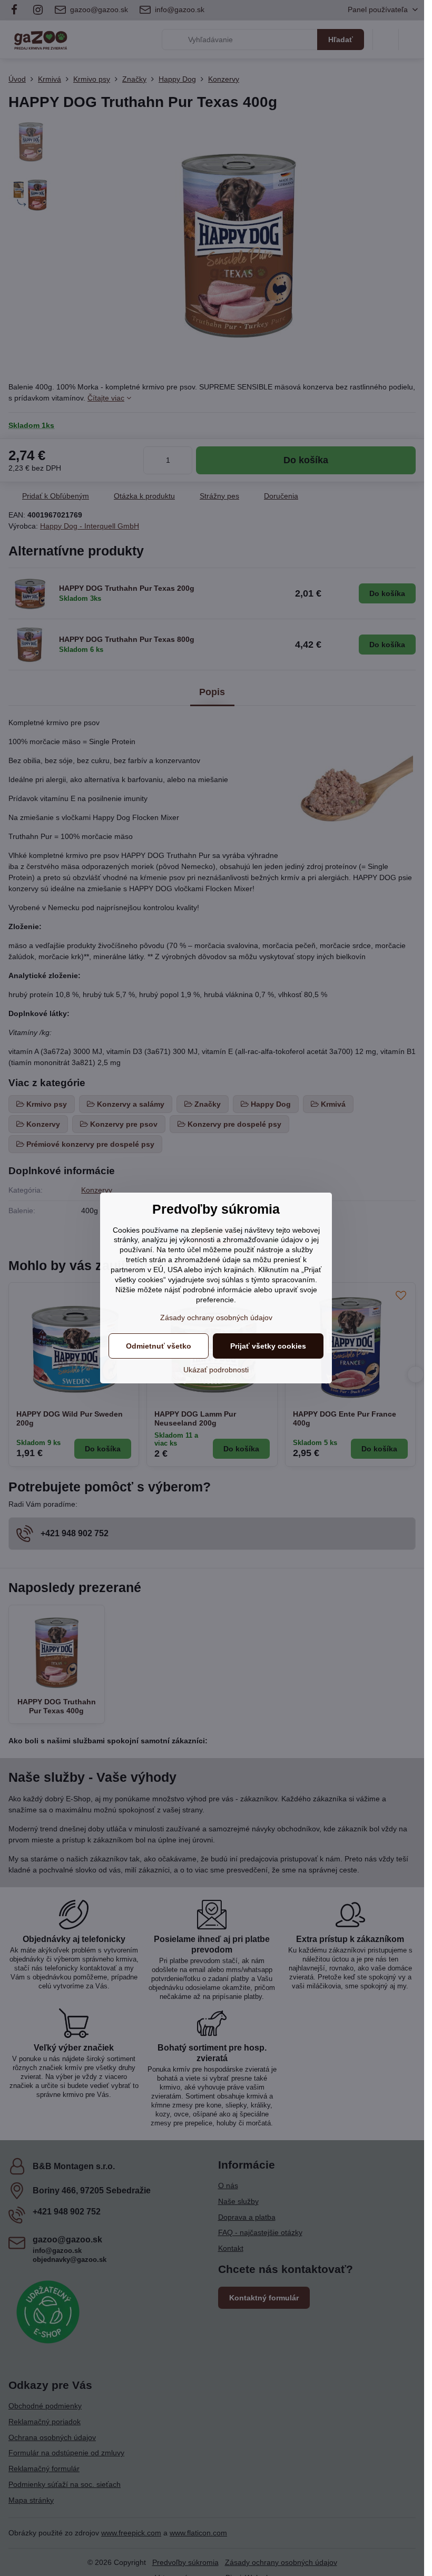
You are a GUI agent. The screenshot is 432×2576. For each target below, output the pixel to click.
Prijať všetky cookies (268, 1346)
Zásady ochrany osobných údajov (216, 1318)
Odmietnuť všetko (159, 1346)
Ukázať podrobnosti (216, 1370)
